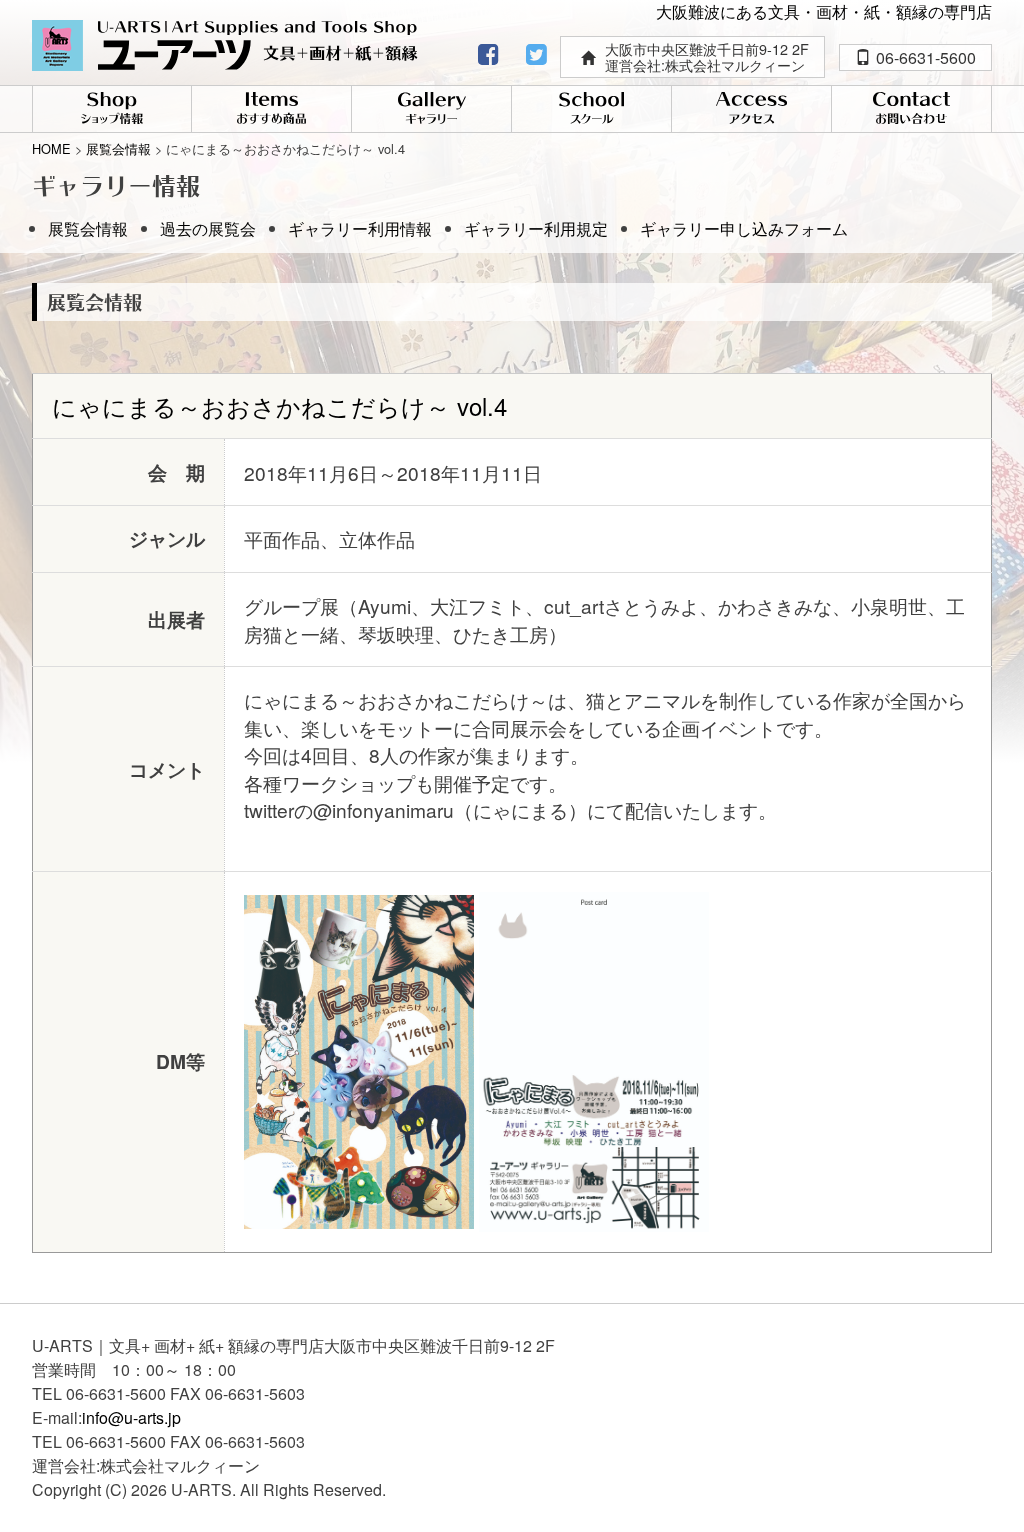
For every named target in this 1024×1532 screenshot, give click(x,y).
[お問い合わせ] (911, 110)
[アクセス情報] (751, 110)
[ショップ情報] (112, 110)
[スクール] (591, 110)
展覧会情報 (88, 228)
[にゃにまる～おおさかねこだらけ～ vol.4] (359, 1058)
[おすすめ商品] (271, 110)
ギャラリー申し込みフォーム (744, 228)
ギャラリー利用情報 (360, 228)
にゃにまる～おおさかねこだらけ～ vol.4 (279, 405)
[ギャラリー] (431, 110)
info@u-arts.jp (131, 1417)
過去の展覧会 (208, 228)
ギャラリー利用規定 (536, 228)
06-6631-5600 (926, 57)
